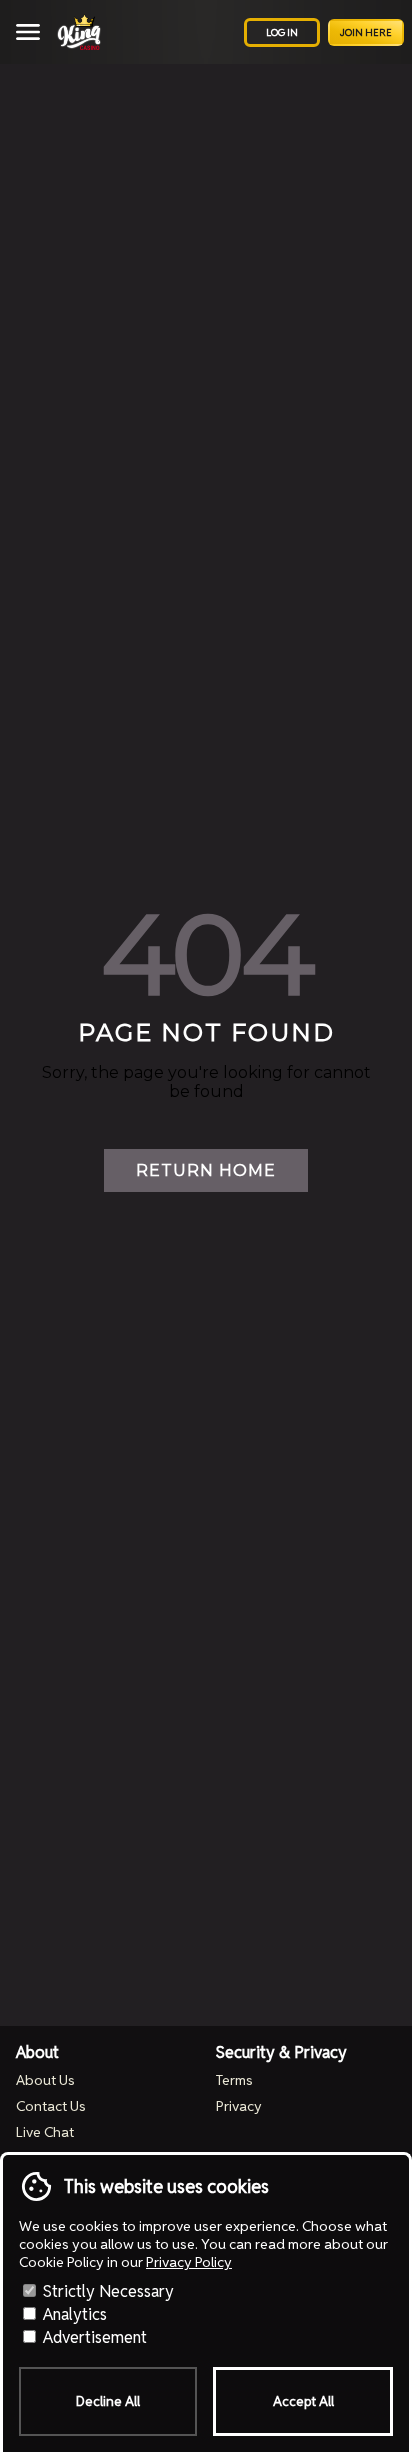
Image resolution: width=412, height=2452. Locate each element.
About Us (45, 2080)
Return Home (206, 1170)
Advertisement (93, 2337)
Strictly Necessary (106, 2291)
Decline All (108, 2401)
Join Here (366, 32)
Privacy (239, 2106)
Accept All (303, 2401)
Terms (234, 2080)
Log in (282, 32)
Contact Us (51, 2106)
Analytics (73, 2314)
